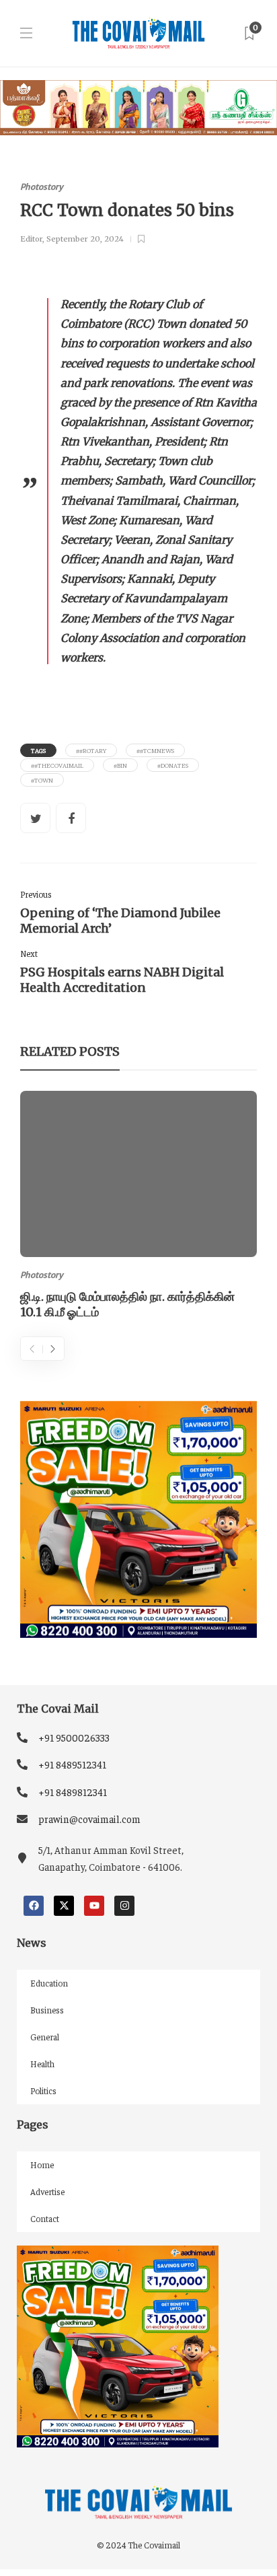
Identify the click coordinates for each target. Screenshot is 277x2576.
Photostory (42, 187)
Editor (31, 239)
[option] (138, 1207)
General (45, 2037)
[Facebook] (34, 1906)
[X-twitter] (64, 1906)
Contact (45, 2218)
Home (42, 2164)
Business (47, 2010)
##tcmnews (155, 750)
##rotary (91, 750)
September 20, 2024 (85, 239)
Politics (43, 2090)
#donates (173, 765)
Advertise (47, 2191)
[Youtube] (94, 1906)
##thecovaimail (57, 765)
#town (42, 780)
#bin (120, 765)
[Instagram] (124, 1906)
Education (49, 1983)
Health (42, 2064)
